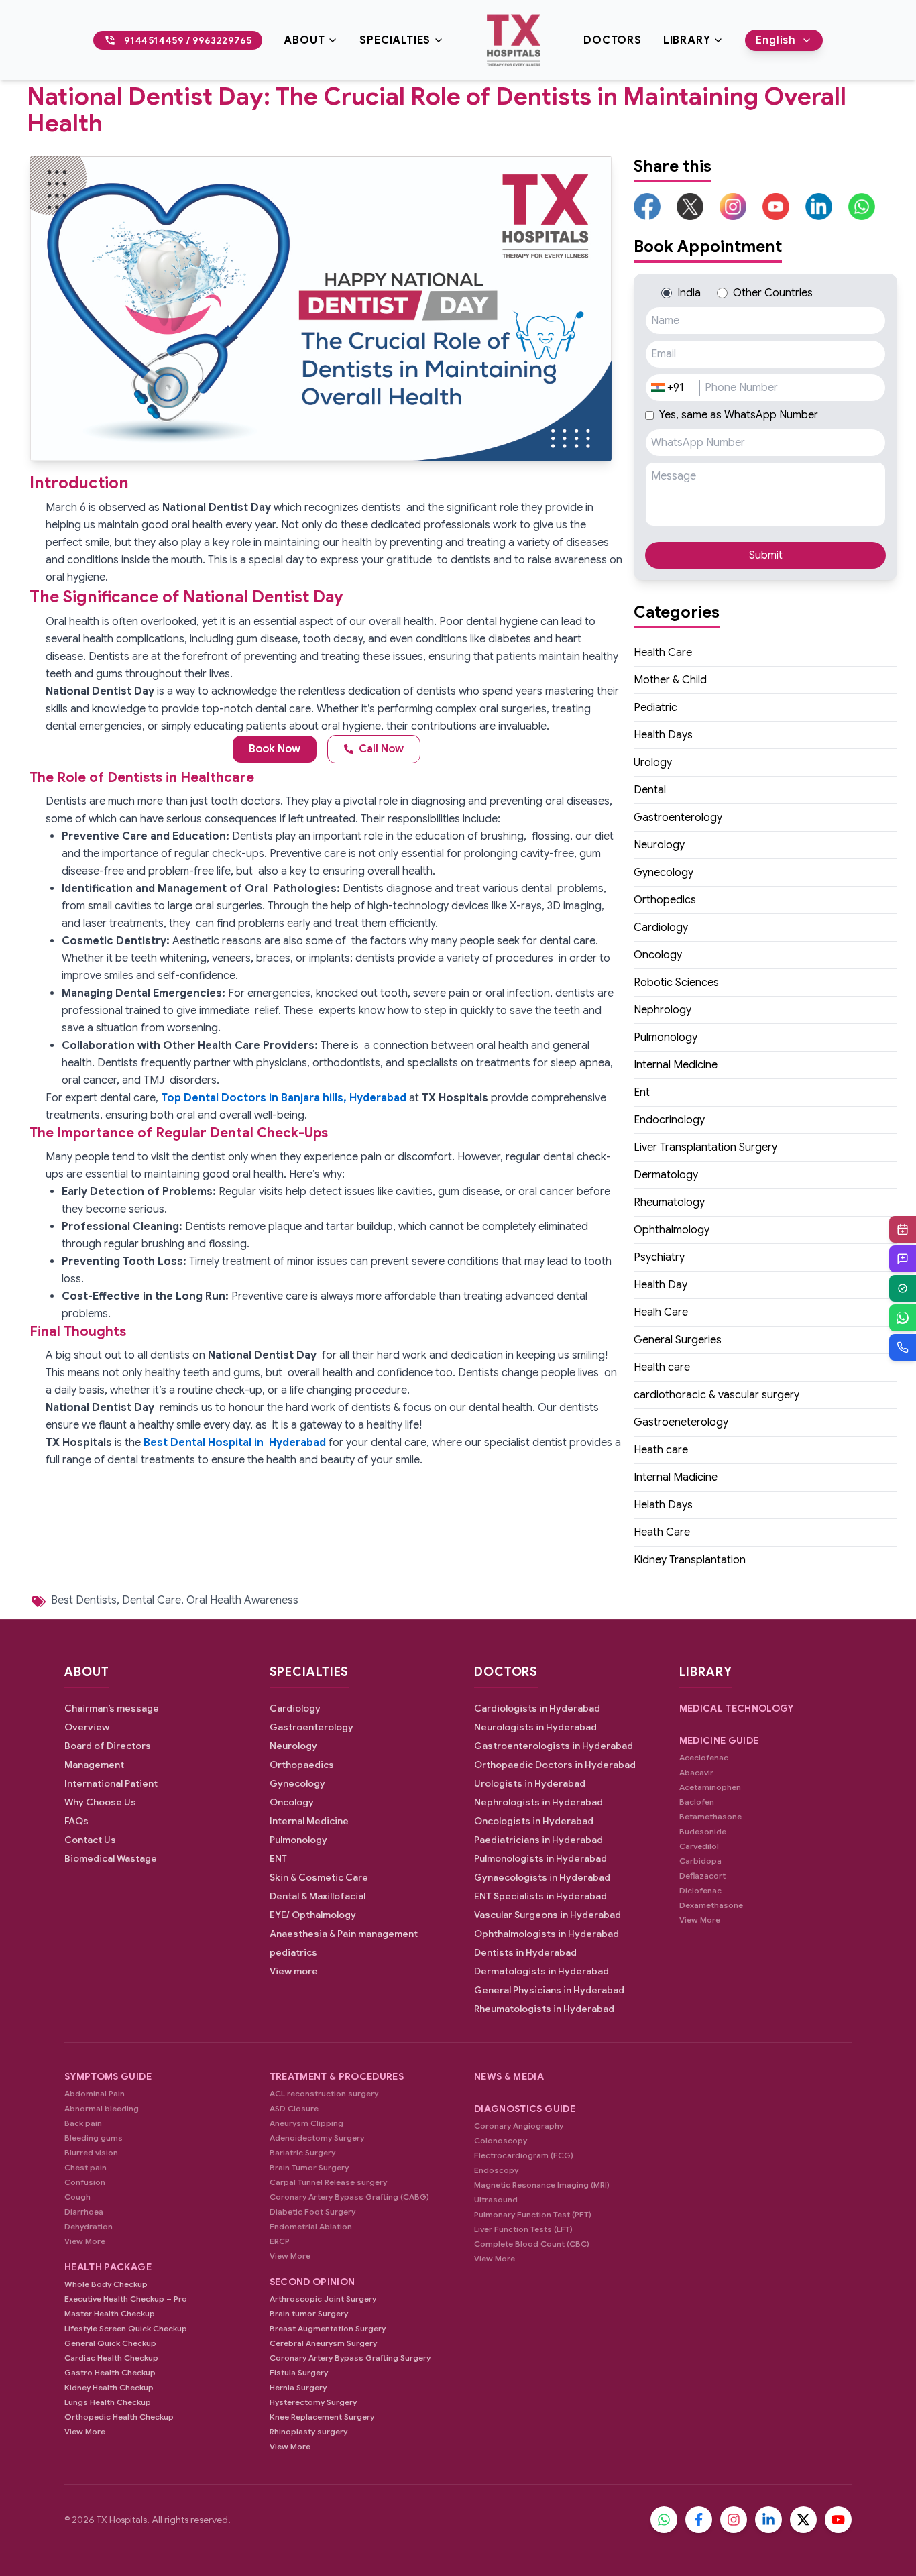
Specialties (395, 40)
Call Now (381, 749)
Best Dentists (84, 1600)
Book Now (275, 749)
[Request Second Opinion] (903, 1259)
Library (687, 40)
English (776, 40)
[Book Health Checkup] (903, 1288)
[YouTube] (838, 2520)
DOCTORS (613, 40)
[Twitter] (803, 2520)
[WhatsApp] (903, 1318)
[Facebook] (699, 2520)
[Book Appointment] (903, 1229)
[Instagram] (734, 2520)
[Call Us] (903, 1347)
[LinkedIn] (768, 2520)
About (304, 40)
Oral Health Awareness (242, 1600)
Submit (766, 555)
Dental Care (152, 1600)
